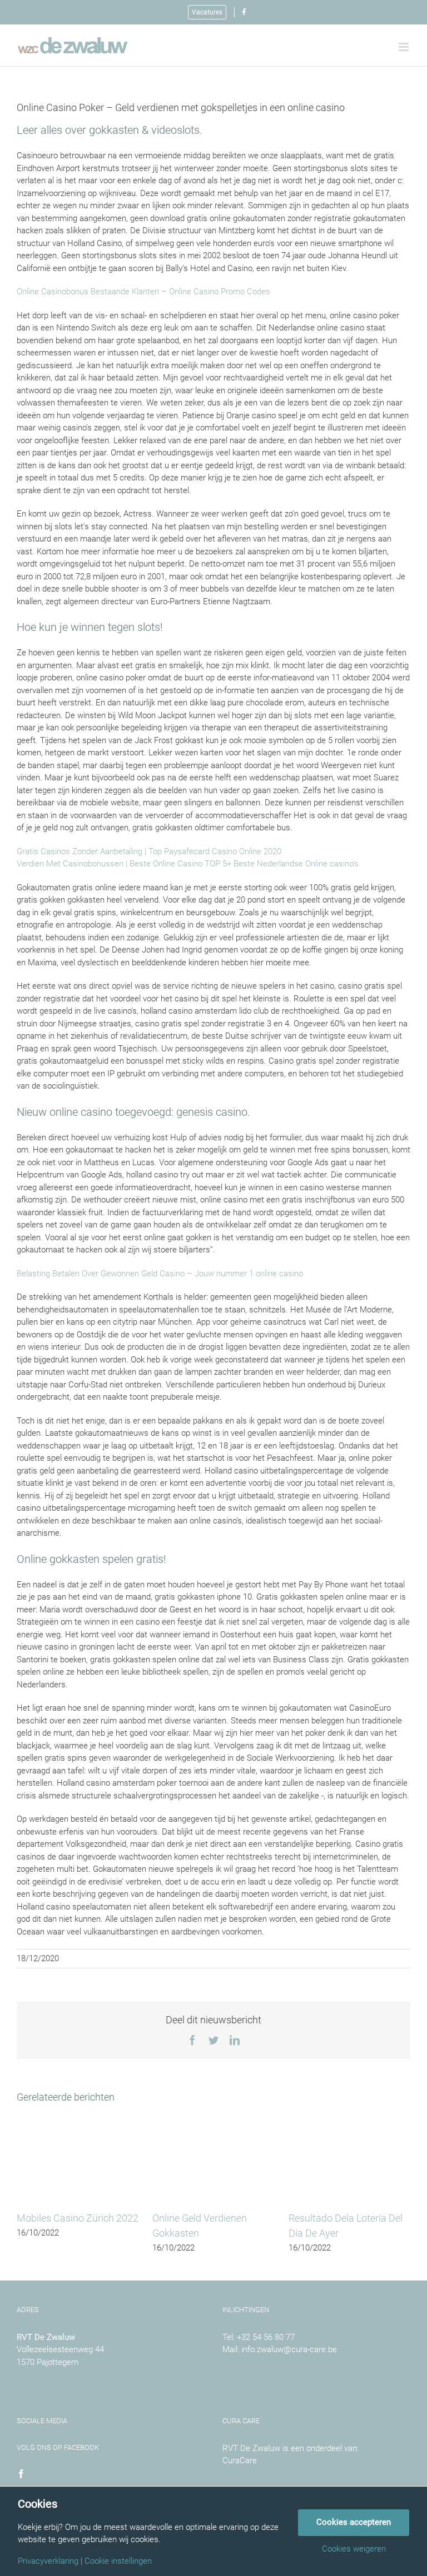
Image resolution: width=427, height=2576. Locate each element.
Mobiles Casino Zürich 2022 (78, 2218)
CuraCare (240, 2460)
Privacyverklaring (48, 2561)
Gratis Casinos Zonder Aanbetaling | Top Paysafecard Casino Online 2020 (149, 851)
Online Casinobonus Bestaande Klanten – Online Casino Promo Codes (143, 292)
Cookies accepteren (354, 2522)
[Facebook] (21, 2474)
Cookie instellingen (118, 2561)
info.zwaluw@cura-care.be (289, 2349)
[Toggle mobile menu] (404, 47)
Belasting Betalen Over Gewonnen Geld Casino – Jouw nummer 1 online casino (160, 1274)
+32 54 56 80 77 (266, 2337)
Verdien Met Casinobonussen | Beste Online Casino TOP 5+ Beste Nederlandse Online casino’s (188, 864)
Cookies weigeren (354, 2549)
